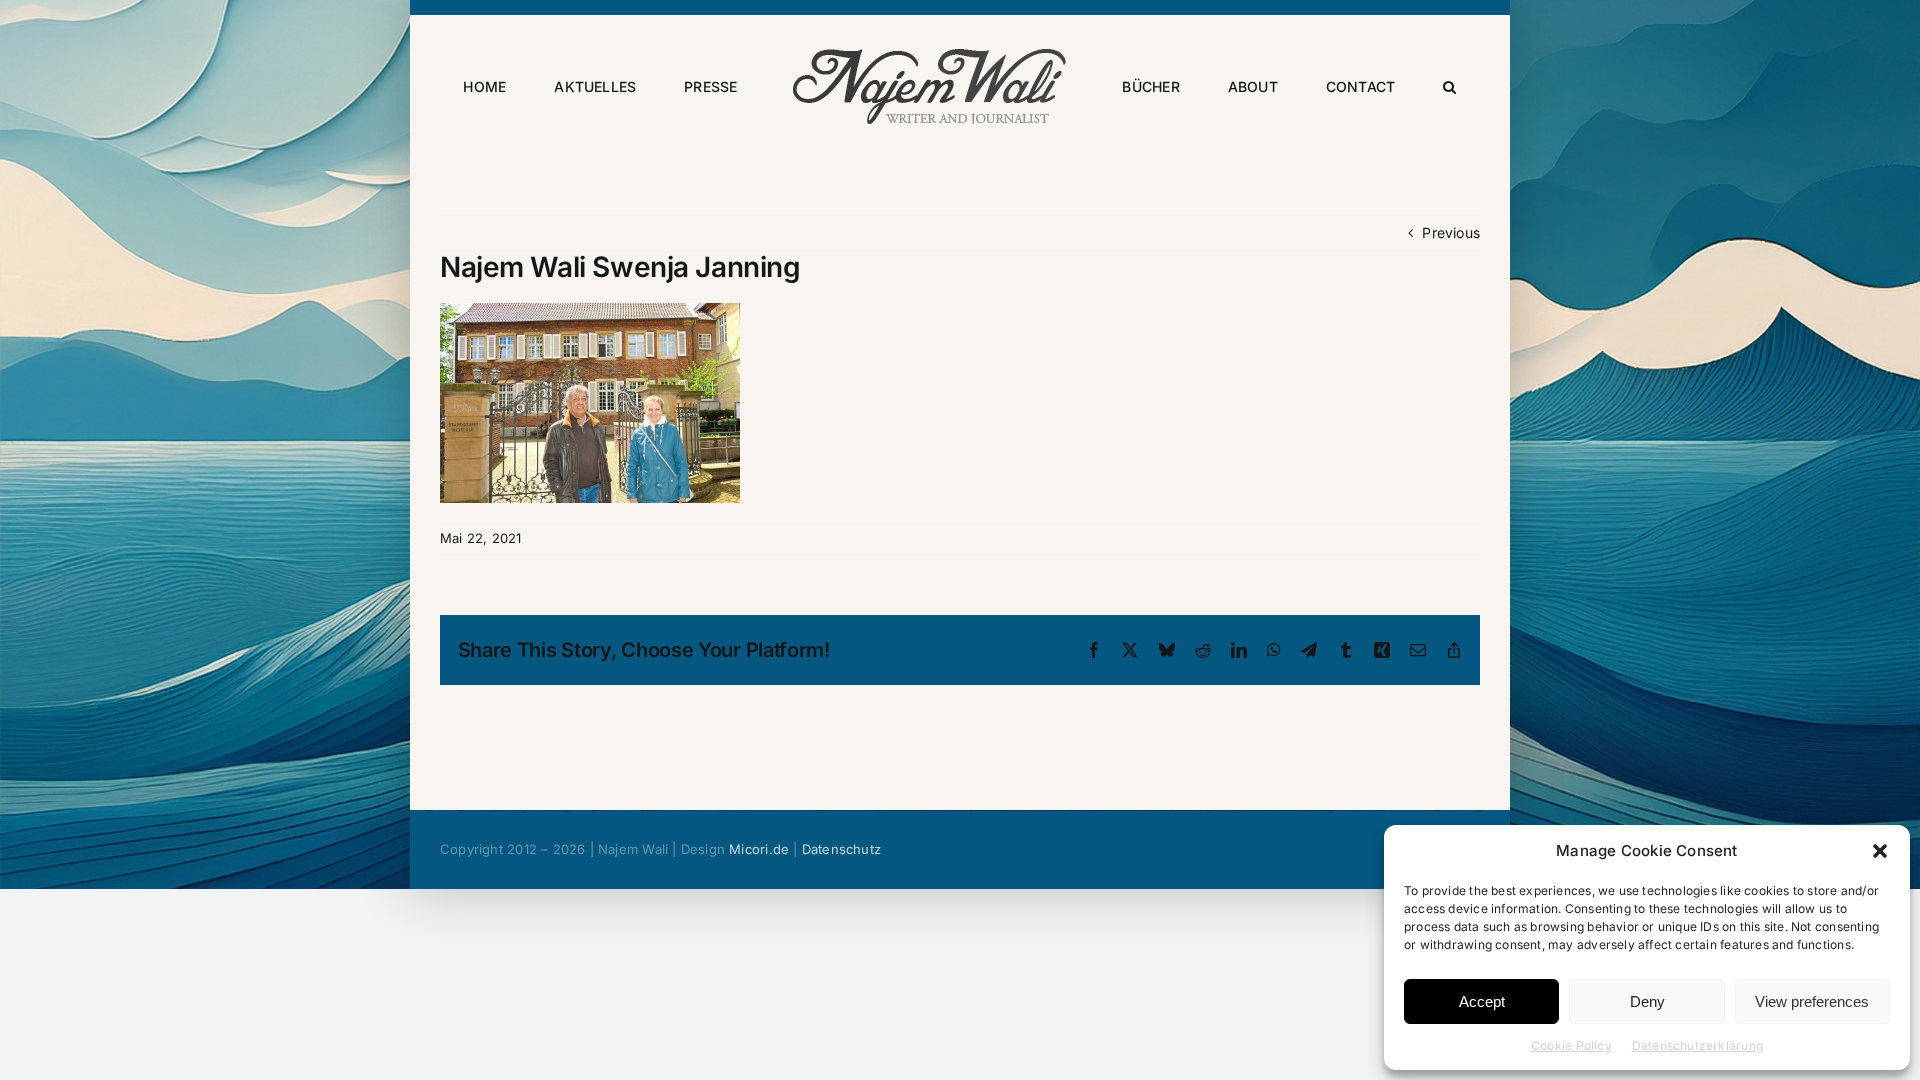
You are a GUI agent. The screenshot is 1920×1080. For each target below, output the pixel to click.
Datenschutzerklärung (1697, 1045)
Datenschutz (841, 849)
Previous (1451, 232)
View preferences (1812, 1001)
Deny (1647, 1001)
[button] (1880, 851)
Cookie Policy (1571, 1045)
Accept (1482, 1001)
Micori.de (759, 849)
